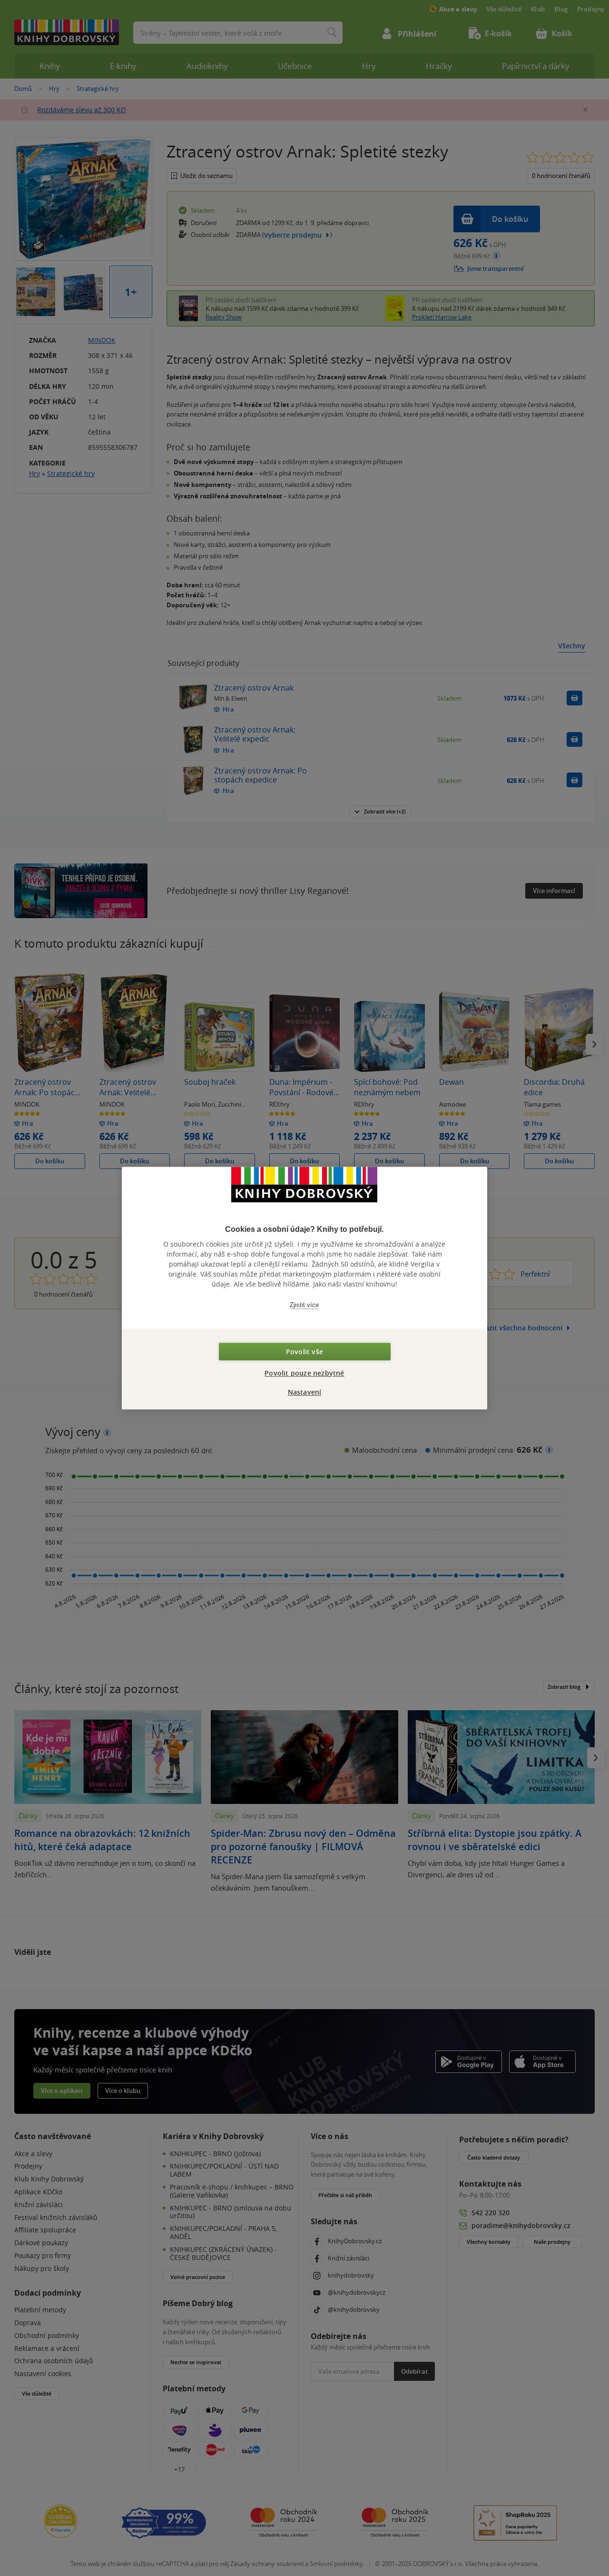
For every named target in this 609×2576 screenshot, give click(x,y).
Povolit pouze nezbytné (304, 1373)
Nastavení (305, 1392)
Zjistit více (304, 1305)
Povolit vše (304, 1352)
